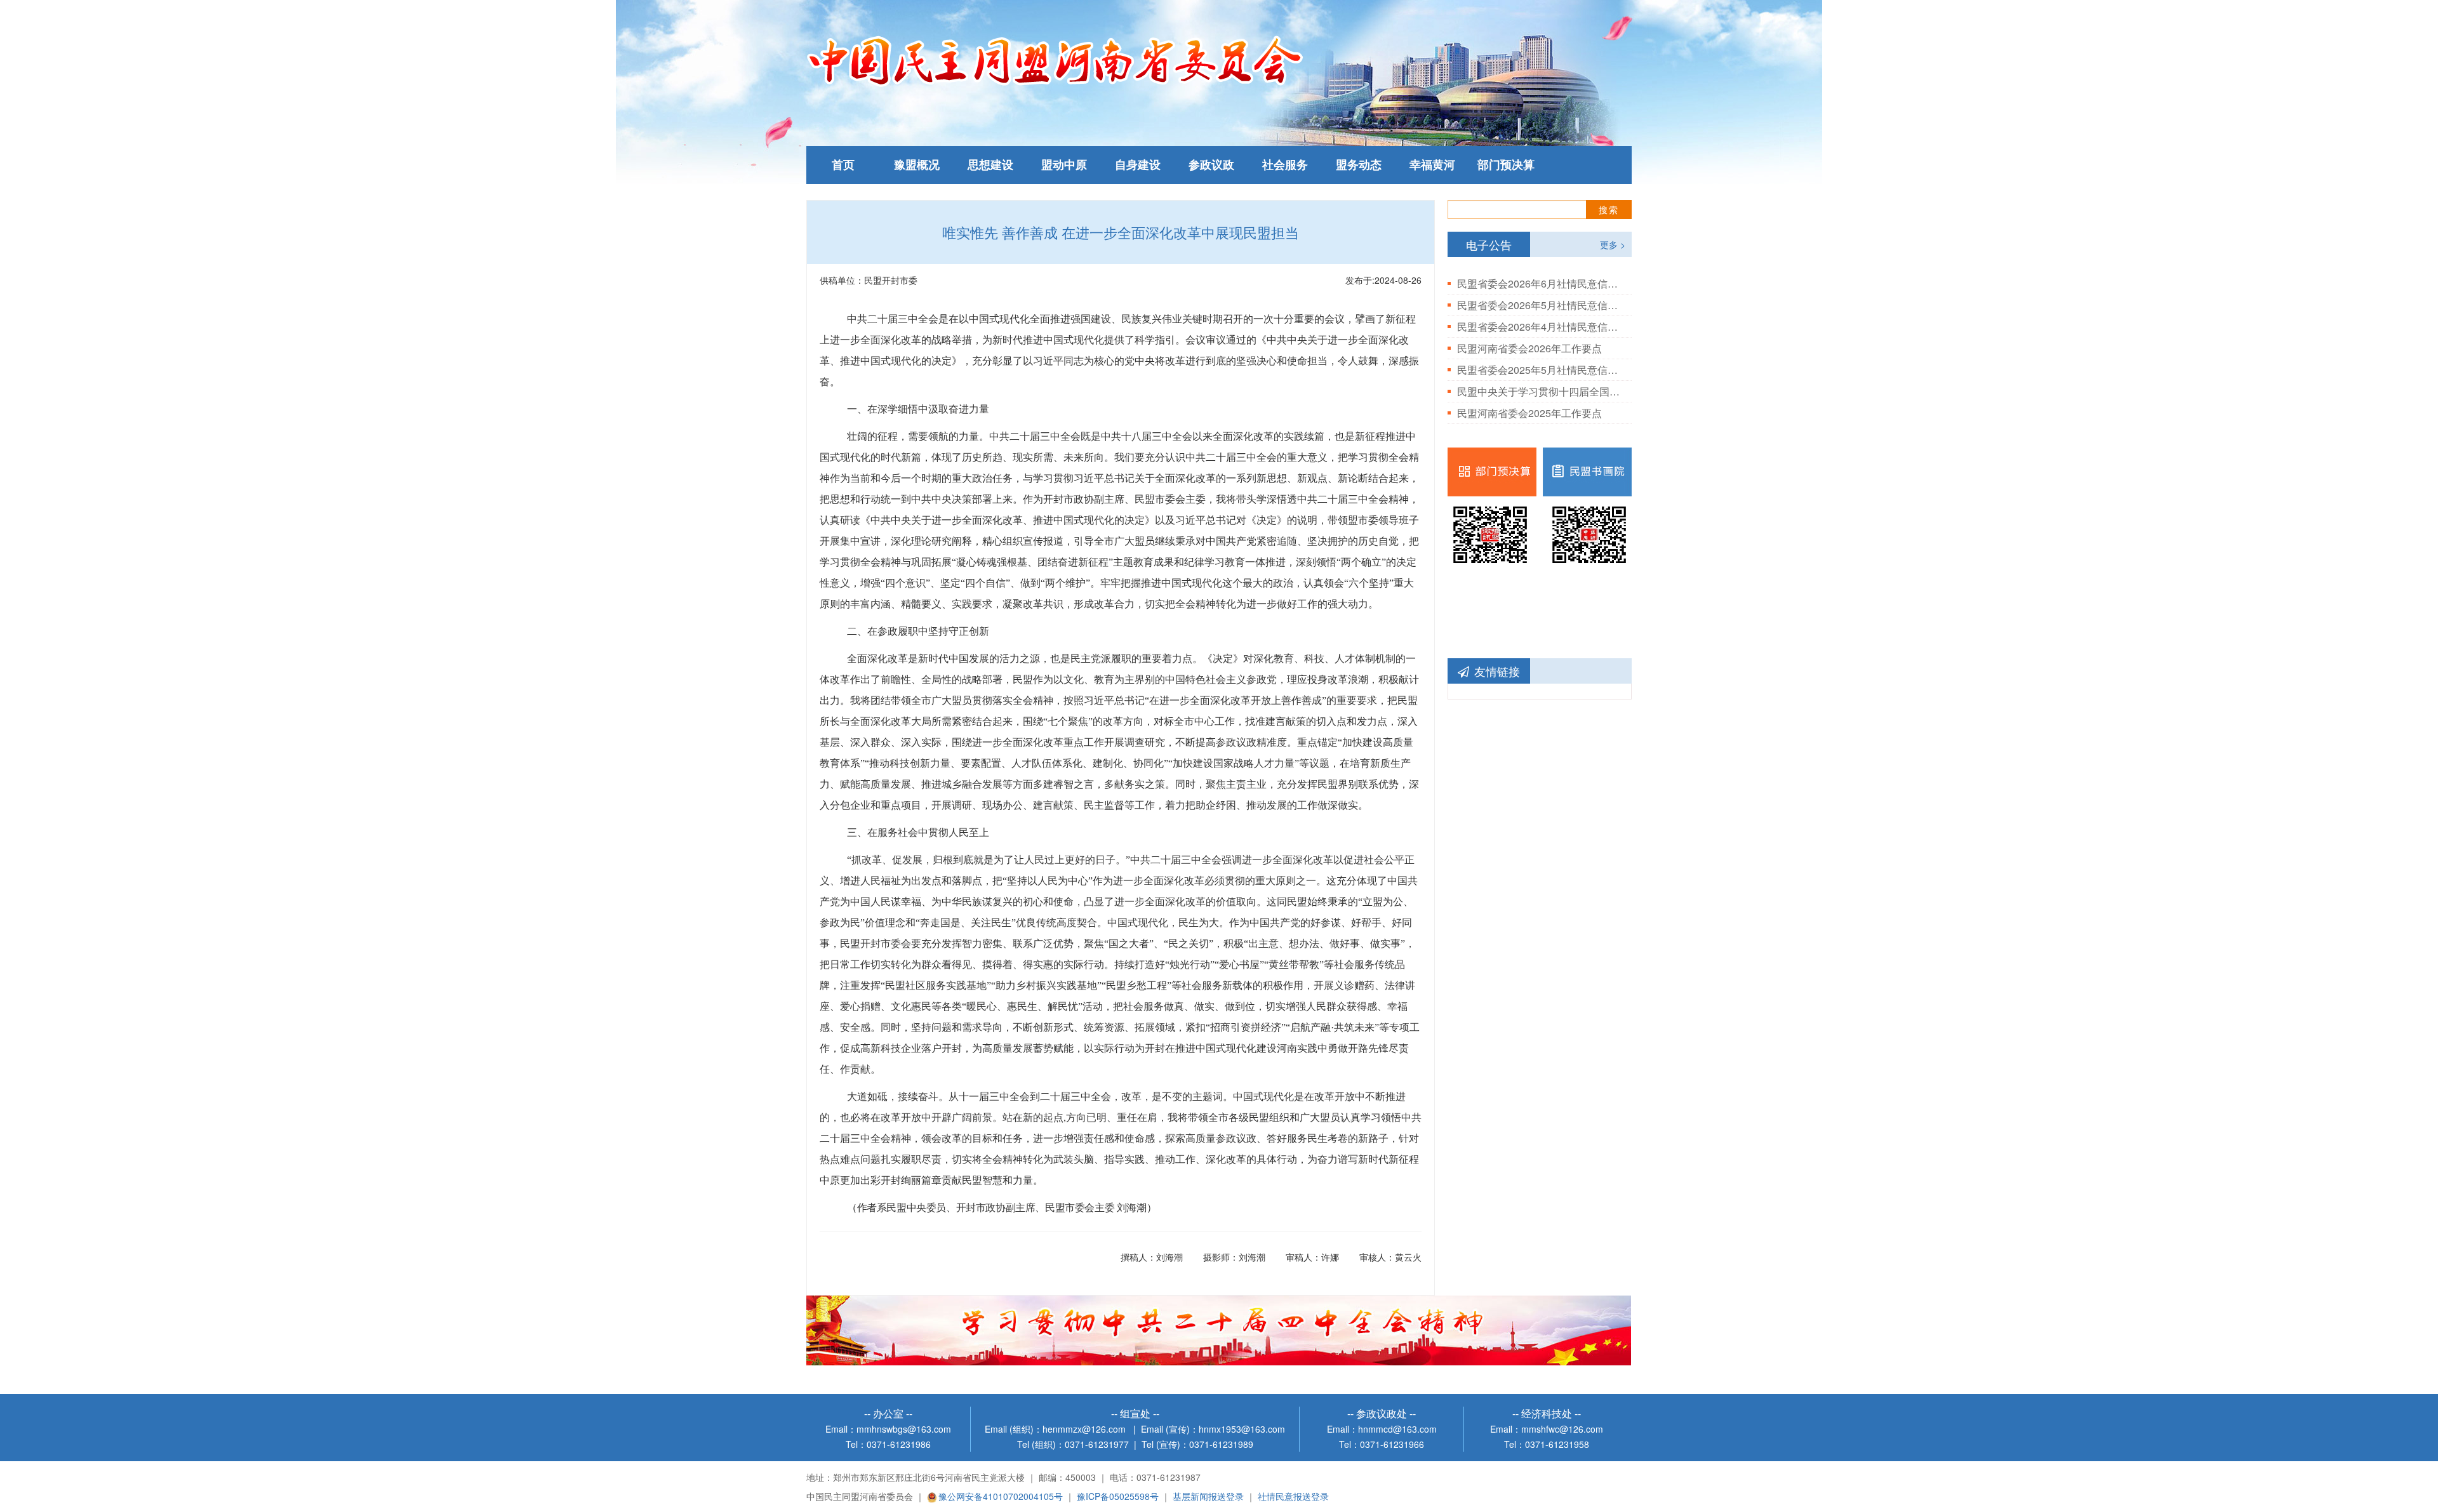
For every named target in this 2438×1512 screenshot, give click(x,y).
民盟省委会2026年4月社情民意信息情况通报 (1540, 327)
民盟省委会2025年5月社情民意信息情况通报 (1540, 370)
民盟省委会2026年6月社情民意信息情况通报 (1540, 283)
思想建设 (990, 165)
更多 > (1613, 244)
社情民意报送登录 (1293, 1496)
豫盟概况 (917, 165)
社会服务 (1285, 165)
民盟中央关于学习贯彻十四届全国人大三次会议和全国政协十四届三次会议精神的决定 (1540, 391)
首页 (843, 165)
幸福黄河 (1432, 165)
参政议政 (1211, 165)
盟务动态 (1359, 165)
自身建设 (1138, 165)
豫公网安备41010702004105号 (1001, 1496)
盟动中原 (1064, 165)
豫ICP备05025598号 (1118, 1496)
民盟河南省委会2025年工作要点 (1529, 413)
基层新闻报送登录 (1208, 1496)
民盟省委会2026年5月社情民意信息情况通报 (1540, 305)
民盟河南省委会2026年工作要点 (1529, 348)
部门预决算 (1506, 165)
